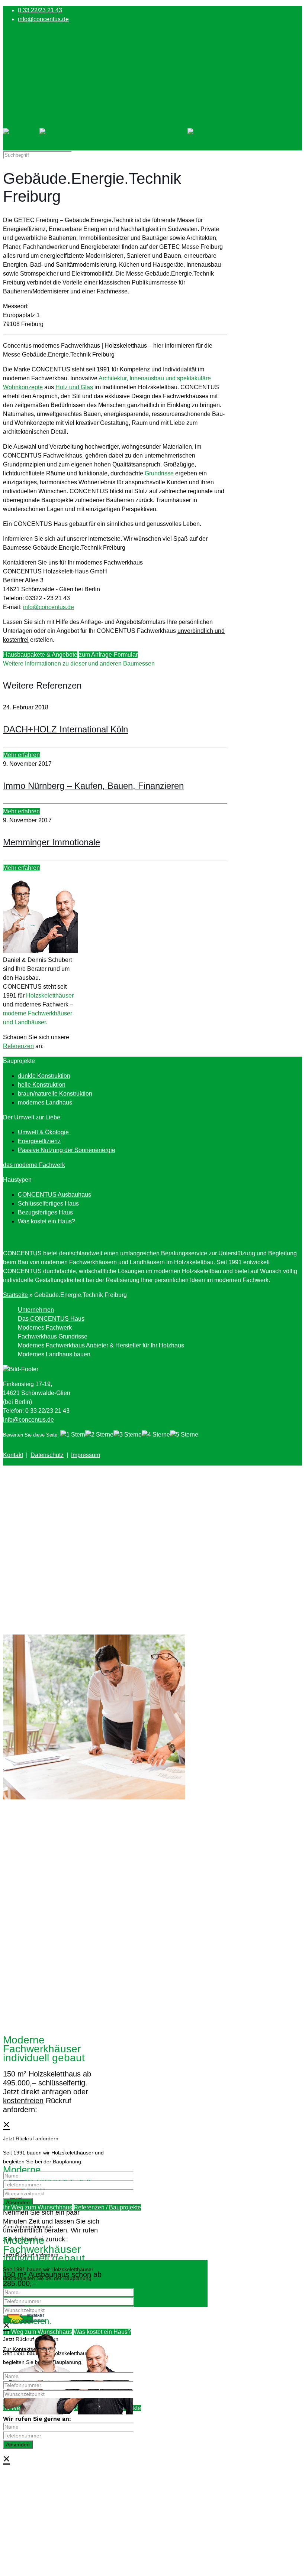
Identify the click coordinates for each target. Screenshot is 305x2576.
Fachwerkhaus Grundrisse (53, 1336)
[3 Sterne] (128, 1435)
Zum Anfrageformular (28, 2227)
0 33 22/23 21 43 (40, 10)
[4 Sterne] (156, 1435)
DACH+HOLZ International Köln (65, 729)
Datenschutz (47, 1455)
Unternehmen (36, 1310)
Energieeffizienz (39, 1141)
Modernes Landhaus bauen (54, 1354)
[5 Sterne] (184, 1435)
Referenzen (18, 1046)
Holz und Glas (74, 387)
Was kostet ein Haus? (46, 1221)
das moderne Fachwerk (34, 1165)
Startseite (15, 1295)
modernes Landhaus (45, 1102)
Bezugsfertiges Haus (45, 1212)
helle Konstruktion (42, 1085)
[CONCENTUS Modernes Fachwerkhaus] (113, 139)
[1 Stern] (73, 1435)
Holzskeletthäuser (50, 996)
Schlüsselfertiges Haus (48, 1204)
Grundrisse (159, 473)
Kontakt (13, 1455)
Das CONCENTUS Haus (51, 1319)
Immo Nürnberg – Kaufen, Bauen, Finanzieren (93, 786)
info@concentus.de (43, 19)
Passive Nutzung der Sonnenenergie (67, 1150)
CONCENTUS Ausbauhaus (54, 1195)
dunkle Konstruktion (44, 1076)
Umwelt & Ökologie (43, 1132)
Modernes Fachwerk (45, 1328)
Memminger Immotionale (52, 842)
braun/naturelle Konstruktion (55, 1094)
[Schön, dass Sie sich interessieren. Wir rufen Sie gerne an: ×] (152, 2114)
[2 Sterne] (99, 1435)
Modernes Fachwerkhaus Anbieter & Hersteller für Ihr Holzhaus (101, 1345)
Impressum (86, 1455)
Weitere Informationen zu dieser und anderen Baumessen (79, 663)
